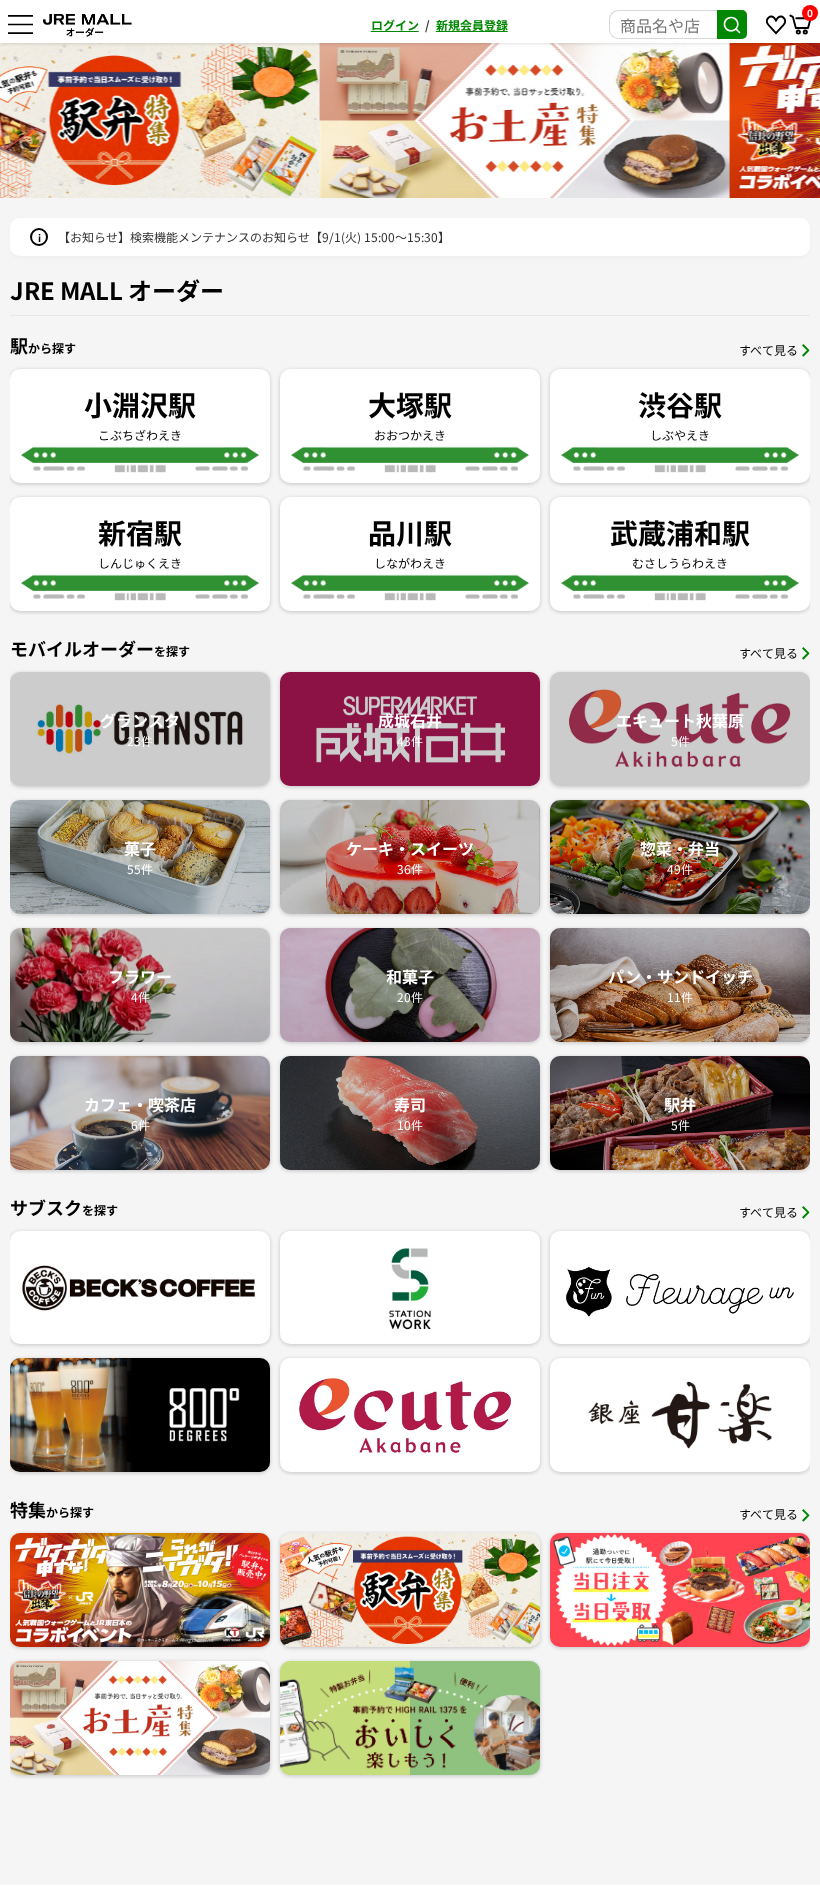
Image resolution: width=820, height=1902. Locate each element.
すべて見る (768, 349)
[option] (615, 120)
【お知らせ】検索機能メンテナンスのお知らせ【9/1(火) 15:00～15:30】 (254, 236)
